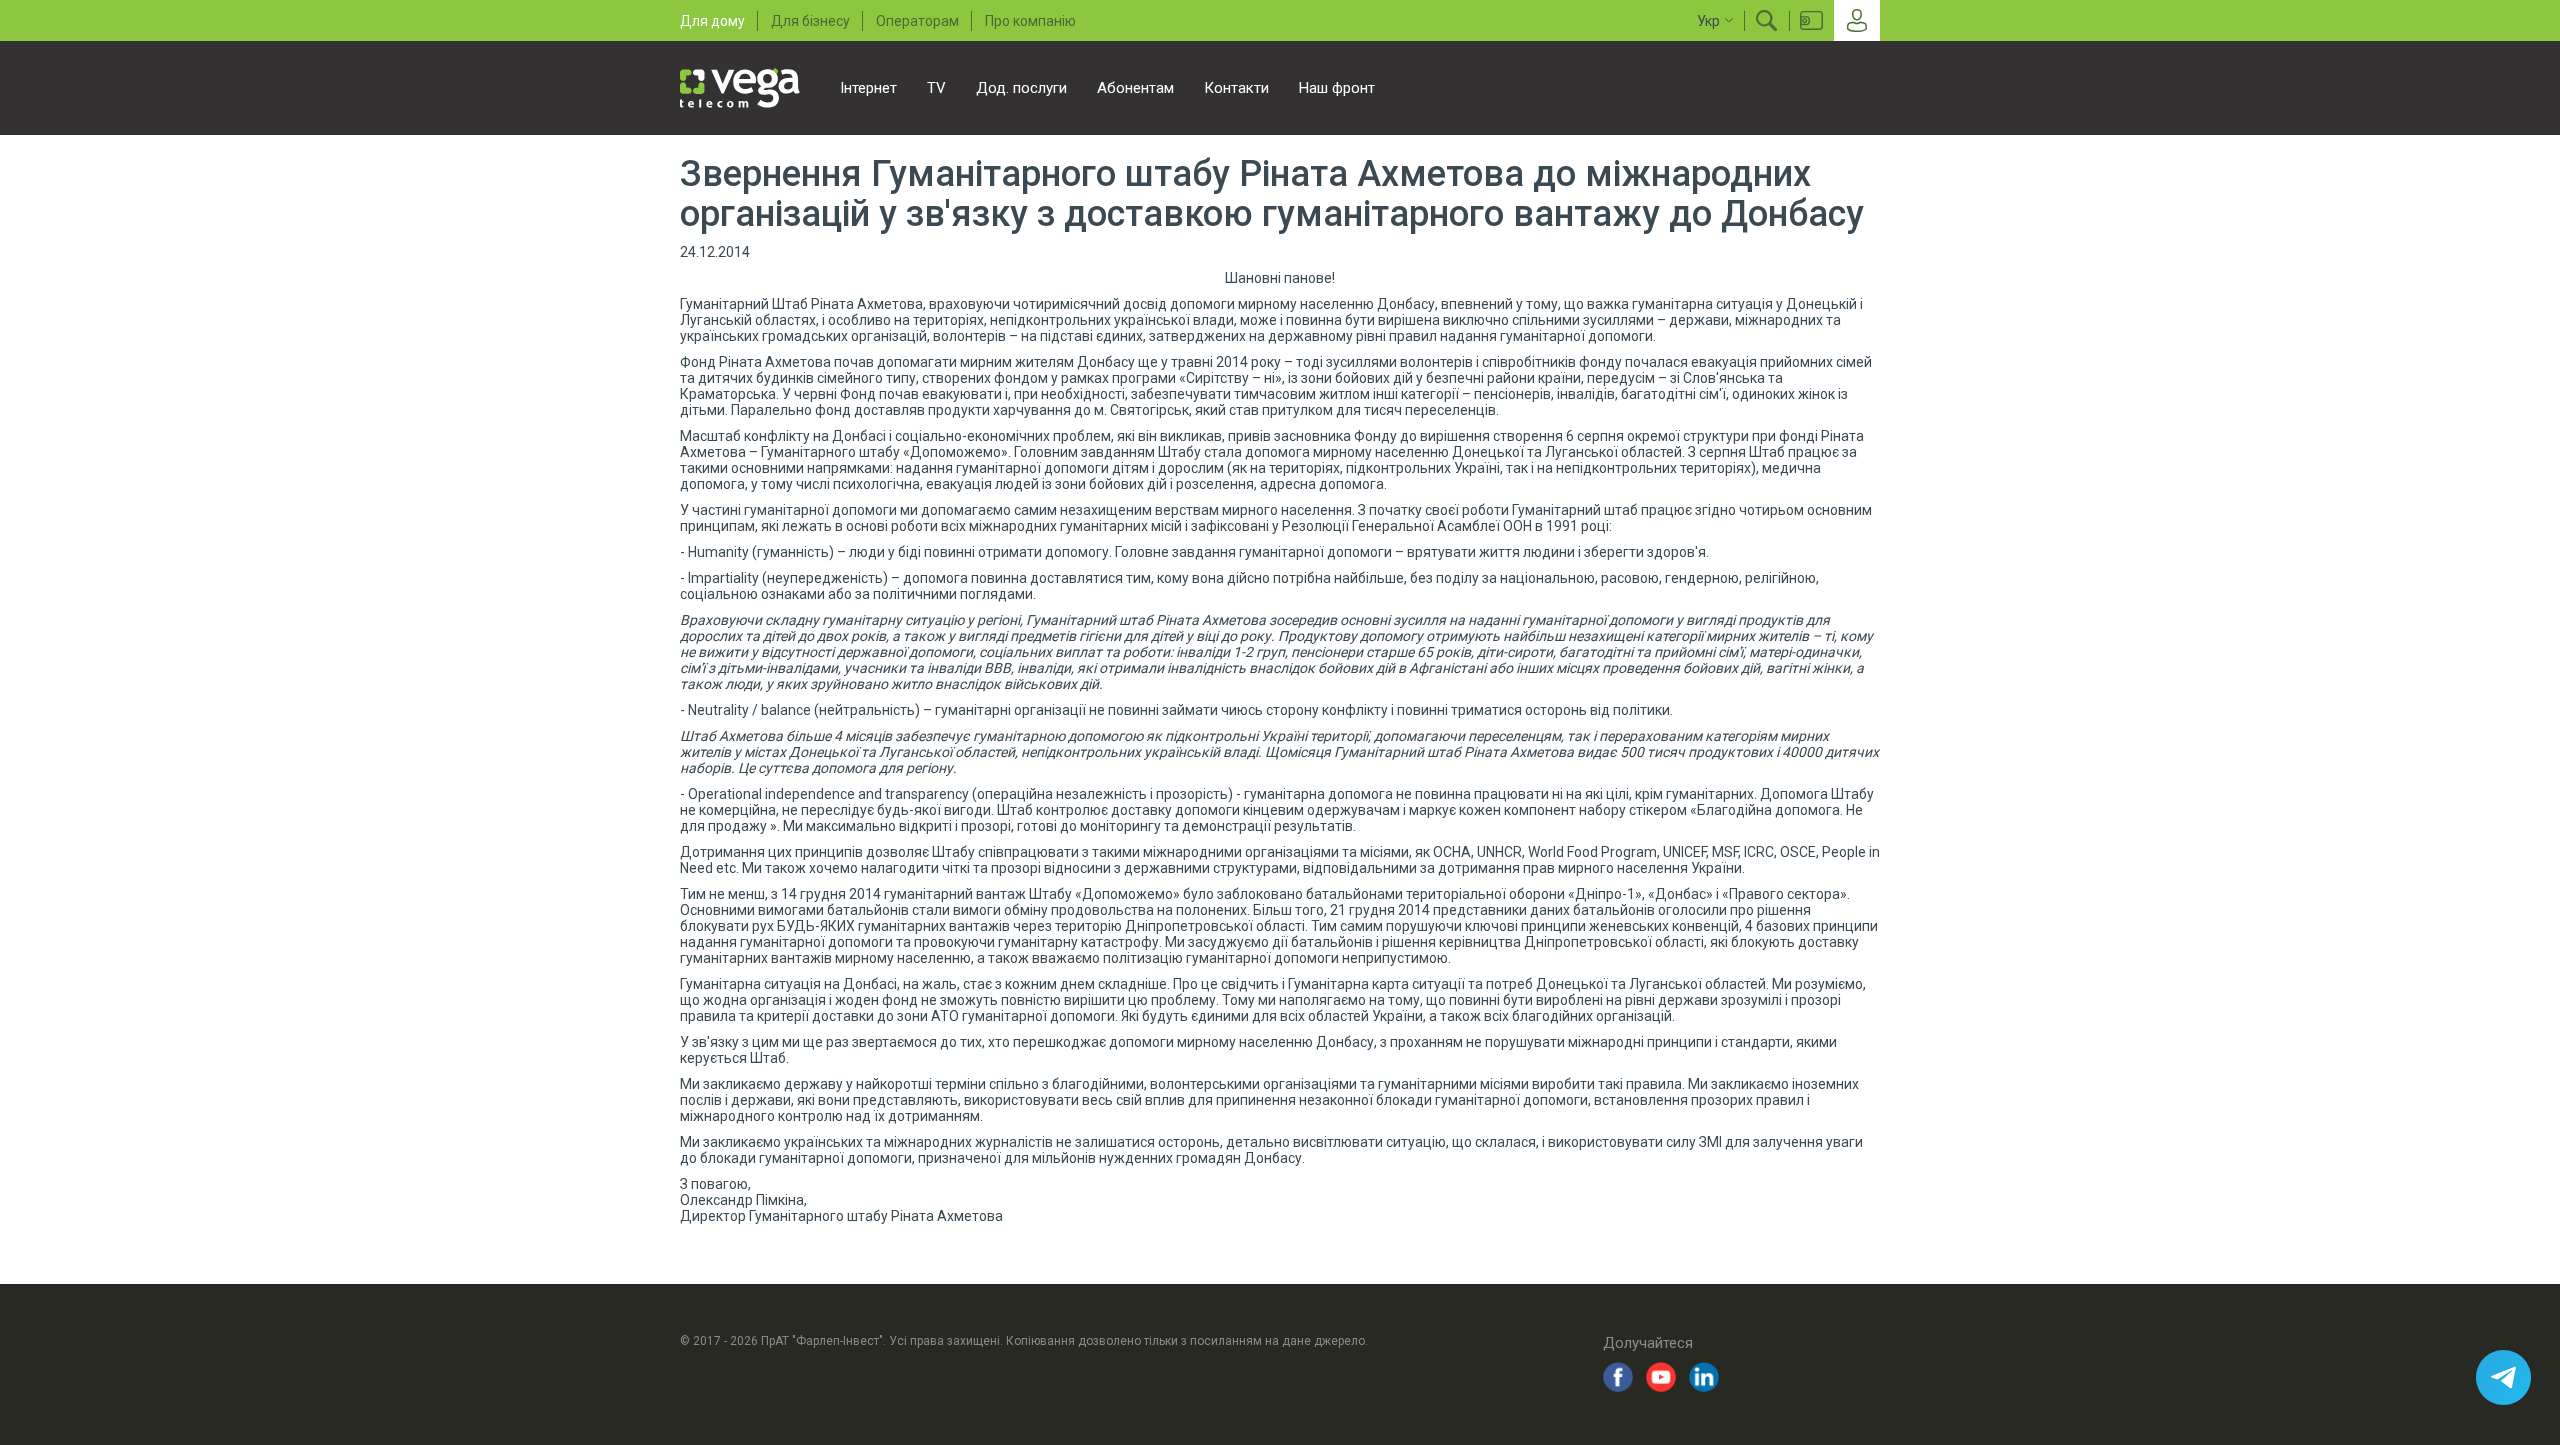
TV (936, 88)
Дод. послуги (1021, 88)
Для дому (712, 21)
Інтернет (868, 88)
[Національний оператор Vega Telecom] (740, 88)
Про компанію (1030, 21)
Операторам (917, 21)
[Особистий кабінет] (1857, 20)
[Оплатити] (1811, 20)
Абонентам (1135, 88)
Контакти (1236, 88)
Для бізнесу (810, 21)
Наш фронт (1337, 88)
